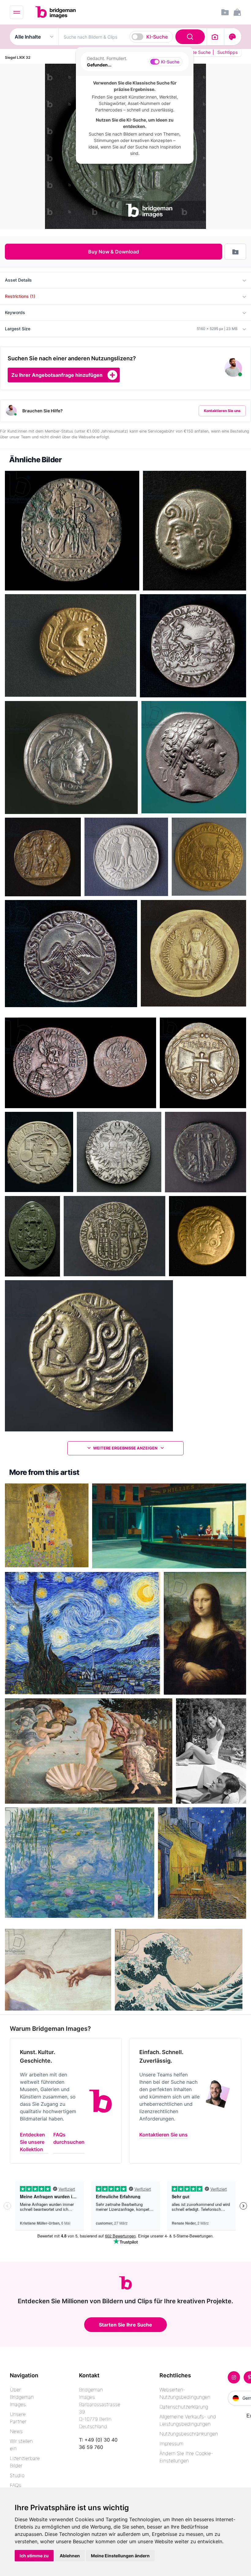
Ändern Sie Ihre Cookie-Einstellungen (186, 2457)
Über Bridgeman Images (22, 2397)
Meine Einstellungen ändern (120, 2556)
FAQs (15, 2485)
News (16, 2431)
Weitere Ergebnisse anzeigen (126, 1448)
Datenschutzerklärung (184, 2407)
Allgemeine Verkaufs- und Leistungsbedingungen (188, 2420)
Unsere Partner (18, 2418)
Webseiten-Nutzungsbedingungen (185, 2393)
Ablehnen (70, 2556)
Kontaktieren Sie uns (222, 411)
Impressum (171, 2443)
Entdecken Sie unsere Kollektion (32, 2142)
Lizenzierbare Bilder (25, 2462)
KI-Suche (157, 37)
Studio (17, 2475)
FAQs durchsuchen (69, 2138)
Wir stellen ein (21, 2445)
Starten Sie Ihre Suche (125, 2325)
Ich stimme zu (34, 2556)
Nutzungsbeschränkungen (189, 2434)
